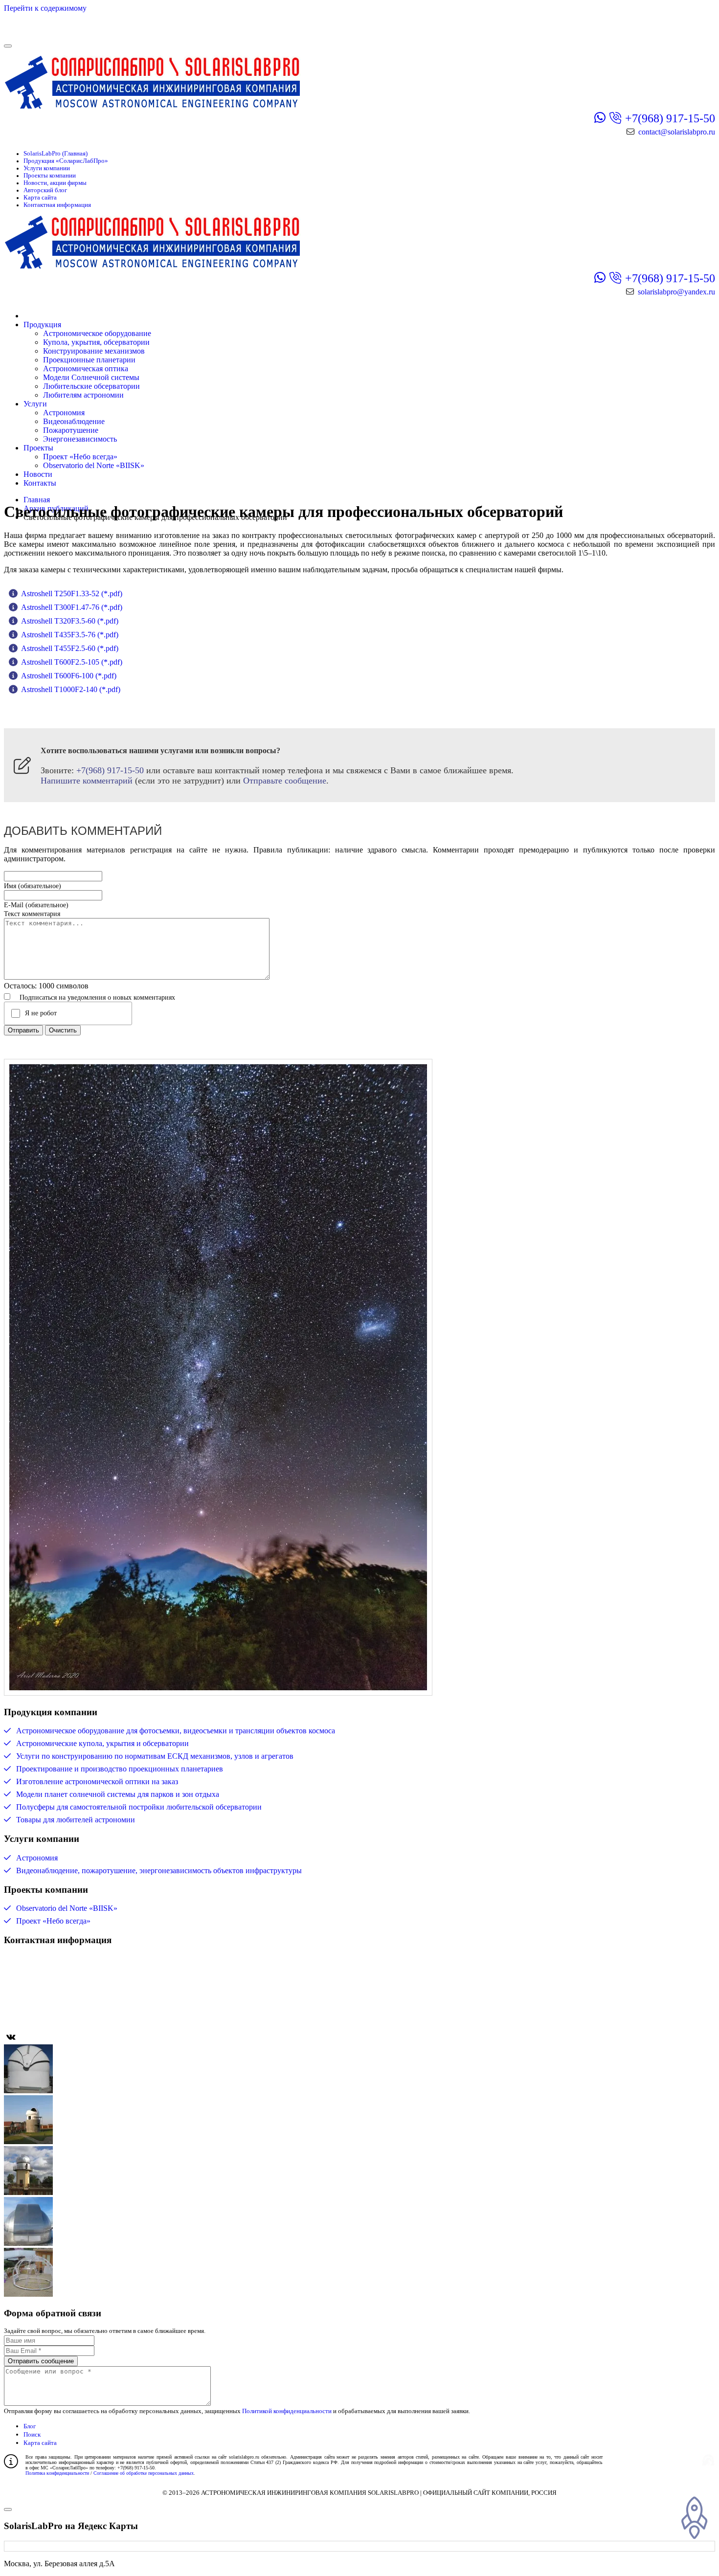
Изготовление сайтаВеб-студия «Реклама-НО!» (635, 2459)
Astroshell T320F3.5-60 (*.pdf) (70, 621)
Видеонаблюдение (74, 421)
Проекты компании (50, 176)
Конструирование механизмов (94, 351)
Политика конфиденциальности (57, 2473)
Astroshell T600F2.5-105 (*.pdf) (72, 662)
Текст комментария (32, 914)
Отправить (23, 1030)
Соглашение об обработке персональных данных (144, 2473)
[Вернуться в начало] (63, 34)
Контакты (40, 483)
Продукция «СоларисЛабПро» (66, 161)
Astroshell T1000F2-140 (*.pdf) (71, 689)
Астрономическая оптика (86, 369)
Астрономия (64, 413)
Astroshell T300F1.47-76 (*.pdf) (72, 607)
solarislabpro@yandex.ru (676, 292)
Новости (38, 474)
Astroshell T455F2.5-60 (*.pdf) (70, 648)
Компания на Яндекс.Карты (76, 1973)
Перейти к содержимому (45, 8)
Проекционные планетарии (89, 360)
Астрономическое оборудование (97, 333)
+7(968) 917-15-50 (670, 118)
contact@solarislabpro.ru (677, 132)
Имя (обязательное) (33, 886)
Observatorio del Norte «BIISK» (94, 465)
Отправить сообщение (41, 2361)
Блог (30, 2426)
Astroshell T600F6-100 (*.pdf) (69, 676)
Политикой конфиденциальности (287, 2411)
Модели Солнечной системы (91, 377)
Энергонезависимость (80, 439)
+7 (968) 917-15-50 (59, 1989)
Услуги (35, 404)
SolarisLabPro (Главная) (56, 154)
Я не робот (41, 1013)
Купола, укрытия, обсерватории (96, 342)
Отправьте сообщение (285, 781)
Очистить (63, 1030)
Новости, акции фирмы (55, 183)
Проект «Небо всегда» (80, 457)
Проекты (38, 448)
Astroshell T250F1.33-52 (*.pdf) (72, 594)
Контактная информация (57, 205)
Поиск (32, 2434)
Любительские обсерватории (91, 386)
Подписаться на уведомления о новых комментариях (97, 997)
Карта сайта (40, 198)
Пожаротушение (71, 430)
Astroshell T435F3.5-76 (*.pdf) (70, 635)
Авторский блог (45, 190)
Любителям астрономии (83, 395)
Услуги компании (47, 168)
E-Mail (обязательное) (36, 905)
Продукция (42, 325)
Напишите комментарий (87, 781)
